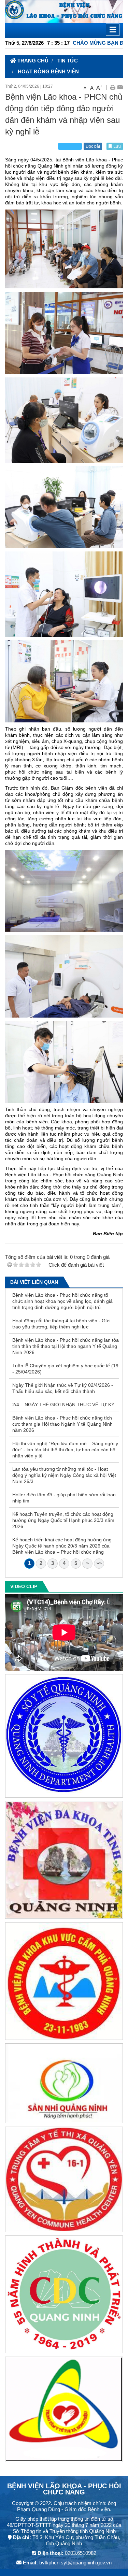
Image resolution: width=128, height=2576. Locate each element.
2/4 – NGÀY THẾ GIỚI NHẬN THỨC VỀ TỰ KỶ (63, 1405)
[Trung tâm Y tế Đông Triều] (64, 2410)
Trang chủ (32, 61)
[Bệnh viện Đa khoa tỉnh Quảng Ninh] (64, 1861)
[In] (112, 87)
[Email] (120, 87)
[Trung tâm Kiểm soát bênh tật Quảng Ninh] (64, 2296)
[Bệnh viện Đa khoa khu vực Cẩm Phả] (64, 1982)
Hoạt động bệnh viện (48, 71)
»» (99, 1563)
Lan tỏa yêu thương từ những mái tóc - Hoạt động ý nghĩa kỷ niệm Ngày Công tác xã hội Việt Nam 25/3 (64, 1475)
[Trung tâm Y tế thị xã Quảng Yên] (64, 2180)
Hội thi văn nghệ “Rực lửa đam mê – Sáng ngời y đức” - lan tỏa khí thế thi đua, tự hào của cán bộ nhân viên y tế (65, 1450)
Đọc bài (93, 146)
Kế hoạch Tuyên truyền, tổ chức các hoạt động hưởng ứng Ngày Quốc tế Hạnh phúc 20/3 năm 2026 (63, 1520)
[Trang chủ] (64, 11)
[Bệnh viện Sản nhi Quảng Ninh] (64, 2084)
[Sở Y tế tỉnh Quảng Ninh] (64, 1737)
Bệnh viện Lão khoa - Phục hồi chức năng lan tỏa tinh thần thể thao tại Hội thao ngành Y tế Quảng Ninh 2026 (66, 1346)
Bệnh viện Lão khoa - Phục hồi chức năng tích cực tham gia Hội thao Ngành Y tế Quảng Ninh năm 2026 (62, 1424)
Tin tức (68, 61)
